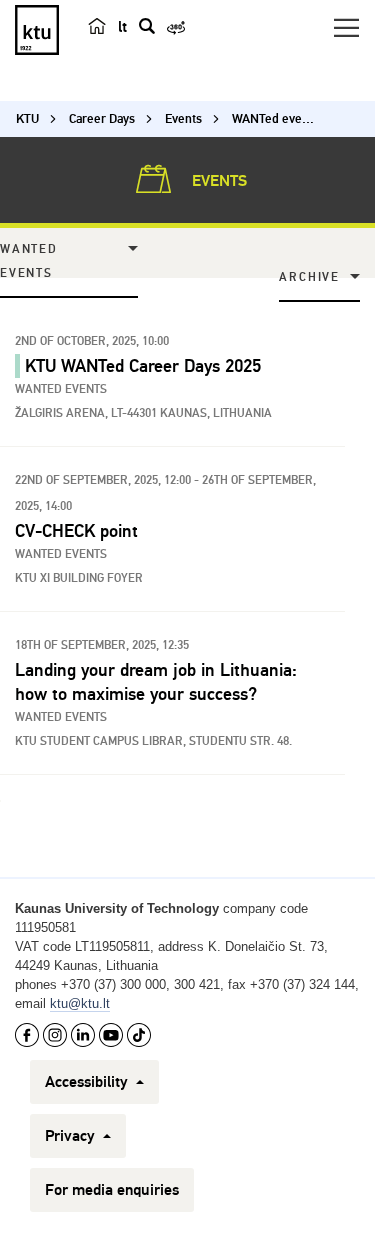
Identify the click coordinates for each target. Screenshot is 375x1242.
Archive (309, 277)
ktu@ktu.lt (80, 1003)
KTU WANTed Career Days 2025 (143, 366)
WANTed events (29, 261)
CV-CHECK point (76, 531)
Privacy (72, 1136)
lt (122, 27)
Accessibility (88, 1082)
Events (217, 181)
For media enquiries (112, 1190)
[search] (147, 26)
